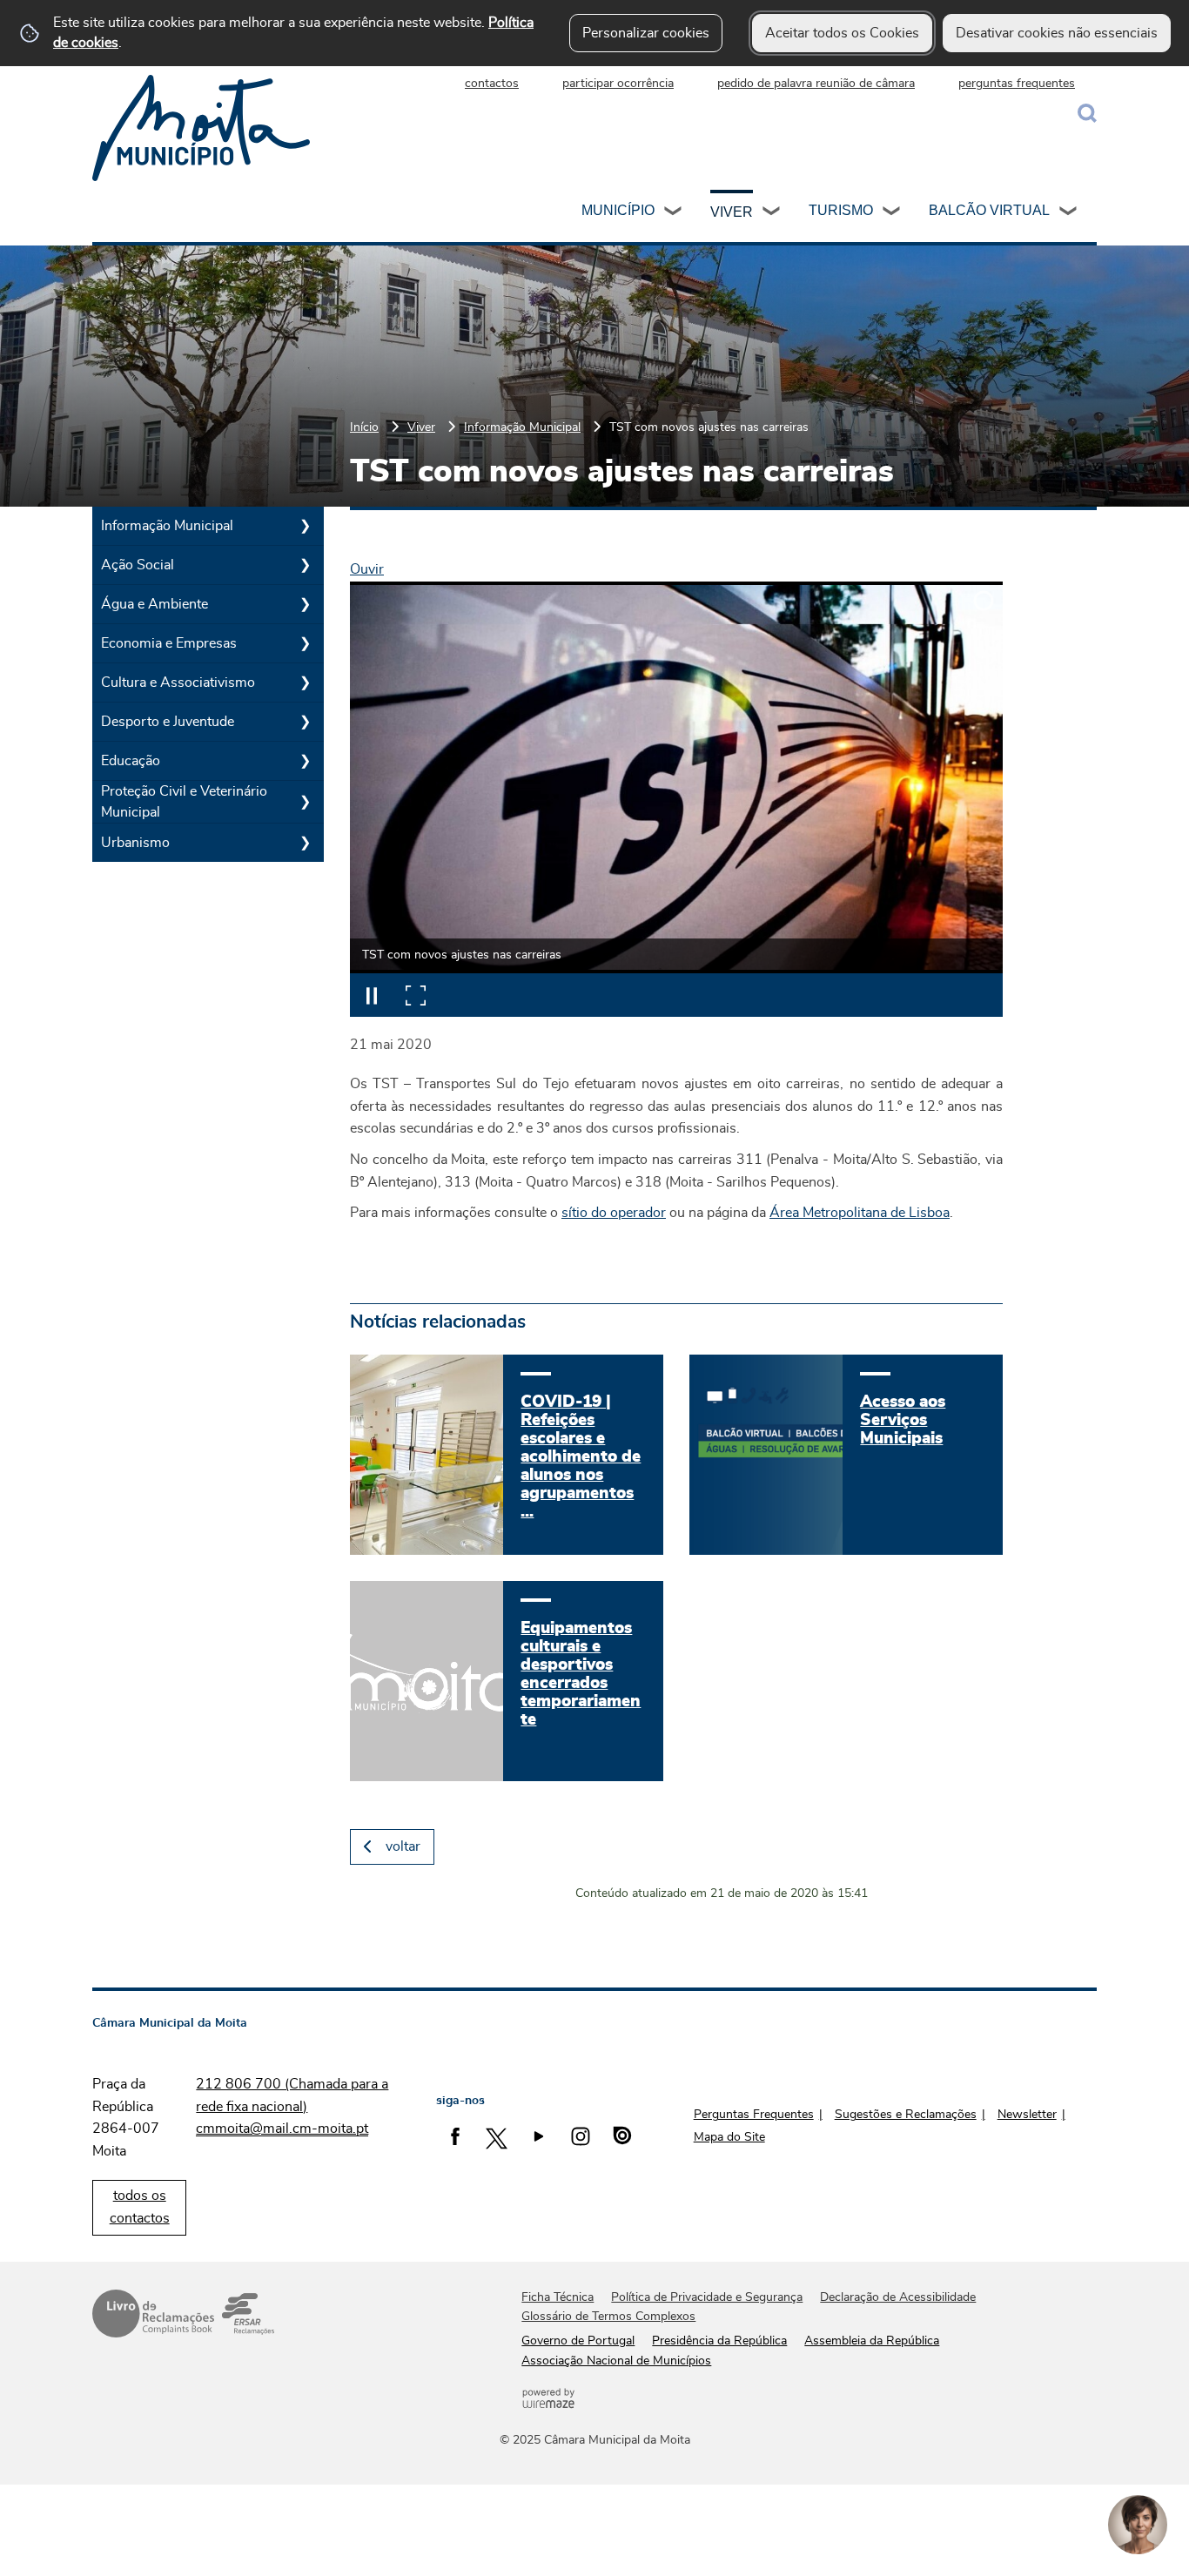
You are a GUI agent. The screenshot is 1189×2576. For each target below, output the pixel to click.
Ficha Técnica (558, 2297)
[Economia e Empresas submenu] (305, 643)
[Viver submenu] (772, 213)
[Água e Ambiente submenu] (305, 604)
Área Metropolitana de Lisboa (860, 1213)
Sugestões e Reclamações (906, 2115)
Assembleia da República (872, 2341)
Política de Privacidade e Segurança (707, 2297)
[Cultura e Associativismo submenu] (305, 683)
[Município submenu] (674, 213)
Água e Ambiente (155, 604)
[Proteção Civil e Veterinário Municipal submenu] (305, 802)
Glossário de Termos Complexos (608, 2317)
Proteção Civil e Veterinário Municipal (184, 802)
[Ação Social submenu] (305, 565)
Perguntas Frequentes (754, 2115)
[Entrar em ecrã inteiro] (415, 995)
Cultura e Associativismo (178, 683)
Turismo (841, 210)
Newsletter (1027, 2115)
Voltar (403, 1846)
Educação (131, 761)
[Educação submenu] (305, 761)
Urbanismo (135, 843)
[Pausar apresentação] (372, 995)
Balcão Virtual (989, 210)
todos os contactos (140, 2207)
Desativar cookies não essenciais (1057, 33)
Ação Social (138, 565)
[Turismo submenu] (892, 213)
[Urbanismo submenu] (305, 843)
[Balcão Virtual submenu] (1069, 213)
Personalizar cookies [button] (646, 33)
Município (618, 210)
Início (364, 427)
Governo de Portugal (578, 2341)
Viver (732, 212)
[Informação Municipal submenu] (305, 526)
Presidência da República (719, 2341)
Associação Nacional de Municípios (616, 2361)
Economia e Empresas (169, 643)
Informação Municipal (522, 427)
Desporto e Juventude (168, 722)
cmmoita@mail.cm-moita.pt (282, 2129)
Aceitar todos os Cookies (842, 33)
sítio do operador (614, 1213)
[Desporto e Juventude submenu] (305, 722)
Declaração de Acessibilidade (898, 2297)
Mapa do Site (729, 2137)
